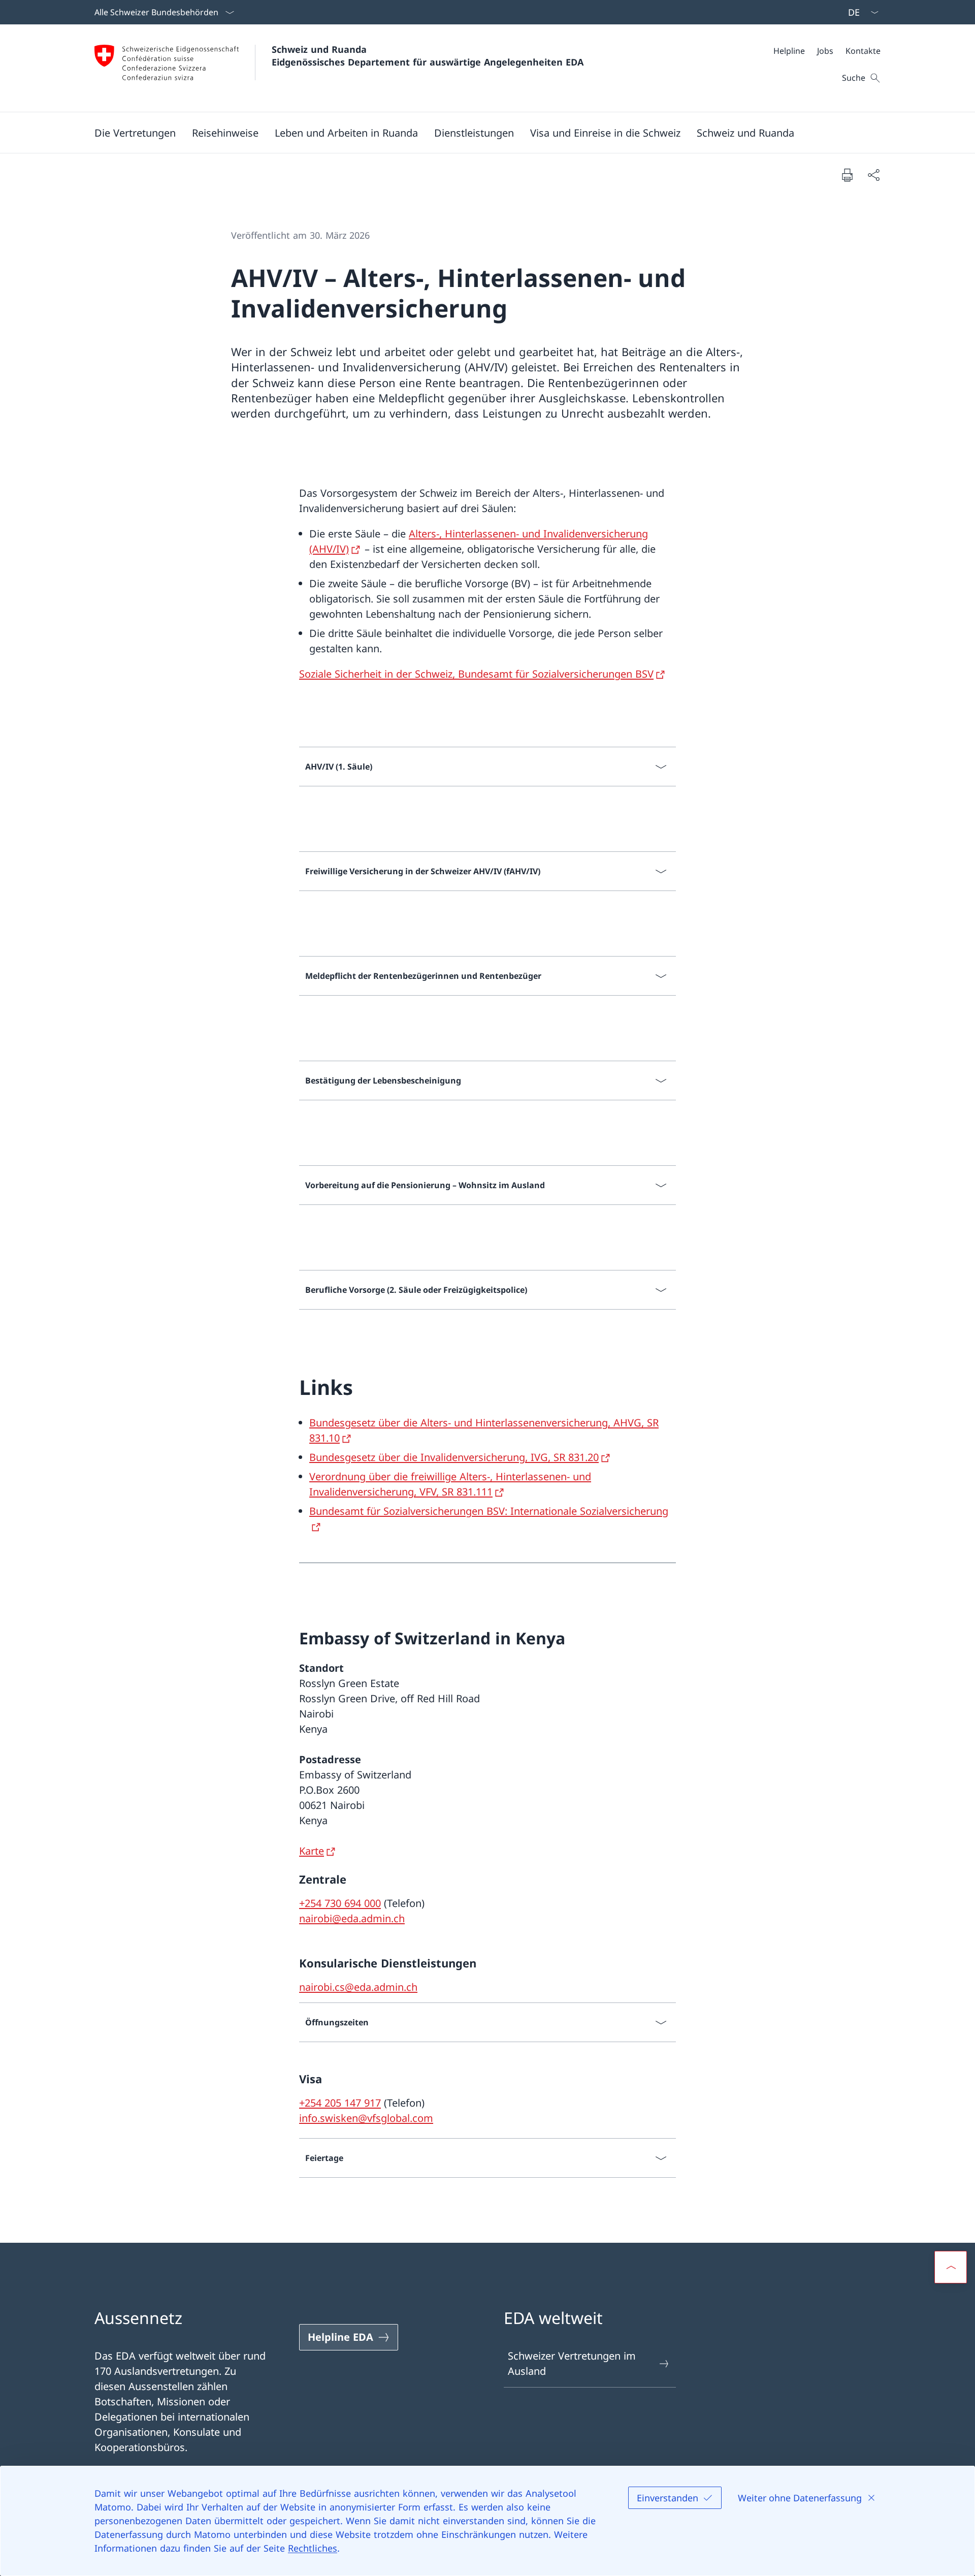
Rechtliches (313, 2548)
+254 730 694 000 (340, 1903)
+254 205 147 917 (340, 2103)
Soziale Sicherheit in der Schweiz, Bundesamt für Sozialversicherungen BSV (476, 674)
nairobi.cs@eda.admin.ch (358, 1987)
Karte (312, 1851)
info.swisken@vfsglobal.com (366, 2118)
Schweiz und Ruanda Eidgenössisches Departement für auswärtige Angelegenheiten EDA (428, 56)
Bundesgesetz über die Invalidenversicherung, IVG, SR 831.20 (454, 1457)
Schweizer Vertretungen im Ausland (572, 2363)
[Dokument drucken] (847, 175)
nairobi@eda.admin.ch (352, 1918)
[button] (135, 133)
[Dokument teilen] (873, 175)
